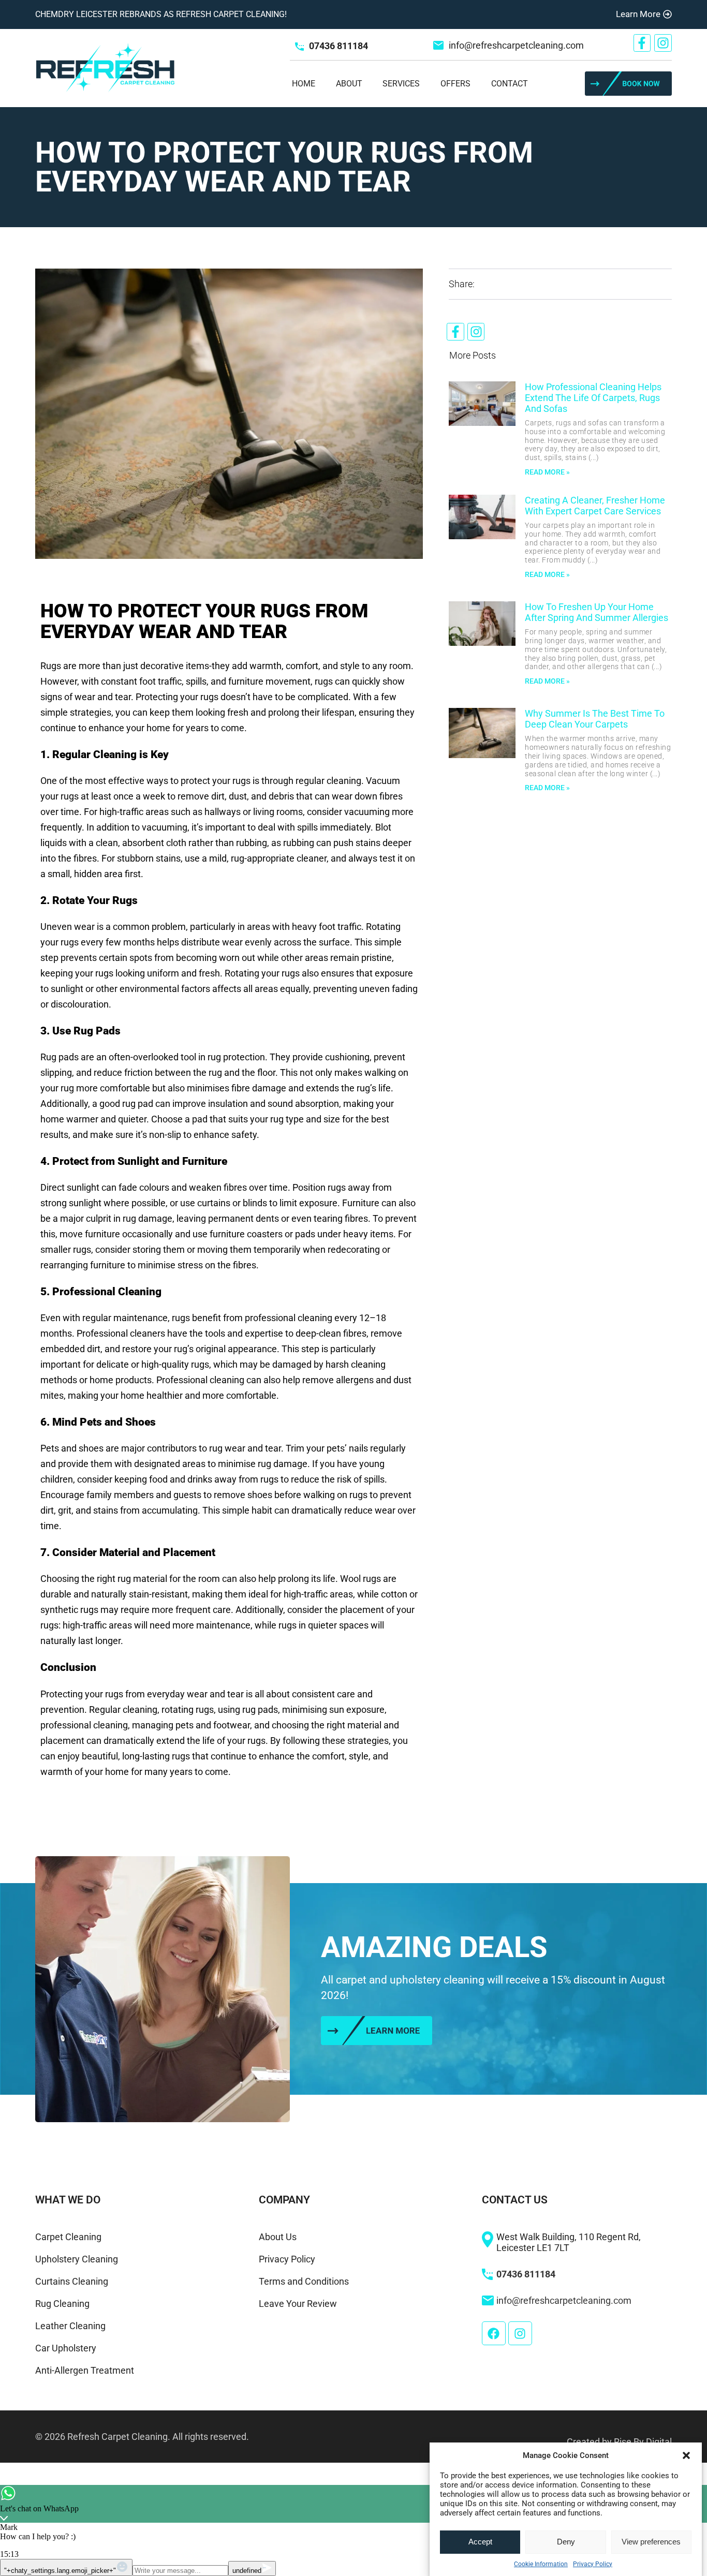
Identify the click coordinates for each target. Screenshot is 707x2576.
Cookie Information (541, 2564)
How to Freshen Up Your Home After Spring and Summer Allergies (596, 612)
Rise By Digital (643, 2442)
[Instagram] (663, 43)
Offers (455, 84)
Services (401, 84)
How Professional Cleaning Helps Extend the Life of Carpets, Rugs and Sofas (593, 398)
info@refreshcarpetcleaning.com (516, 45)
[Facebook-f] (642, 43)
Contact (510, 84)
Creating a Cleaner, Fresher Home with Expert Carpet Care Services (595, 506)
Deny (566, 2542)
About (349, 84)
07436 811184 (338, 46)
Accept (480, 2542)
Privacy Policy (593, 2564)
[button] (686, 2455)
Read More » (547, 472)
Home (304, 84)
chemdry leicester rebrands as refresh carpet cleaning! (161, 14)
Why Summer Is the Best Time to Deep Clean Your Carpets (595, 719)
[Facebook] (494, 2333)
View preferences (651, 2542)
